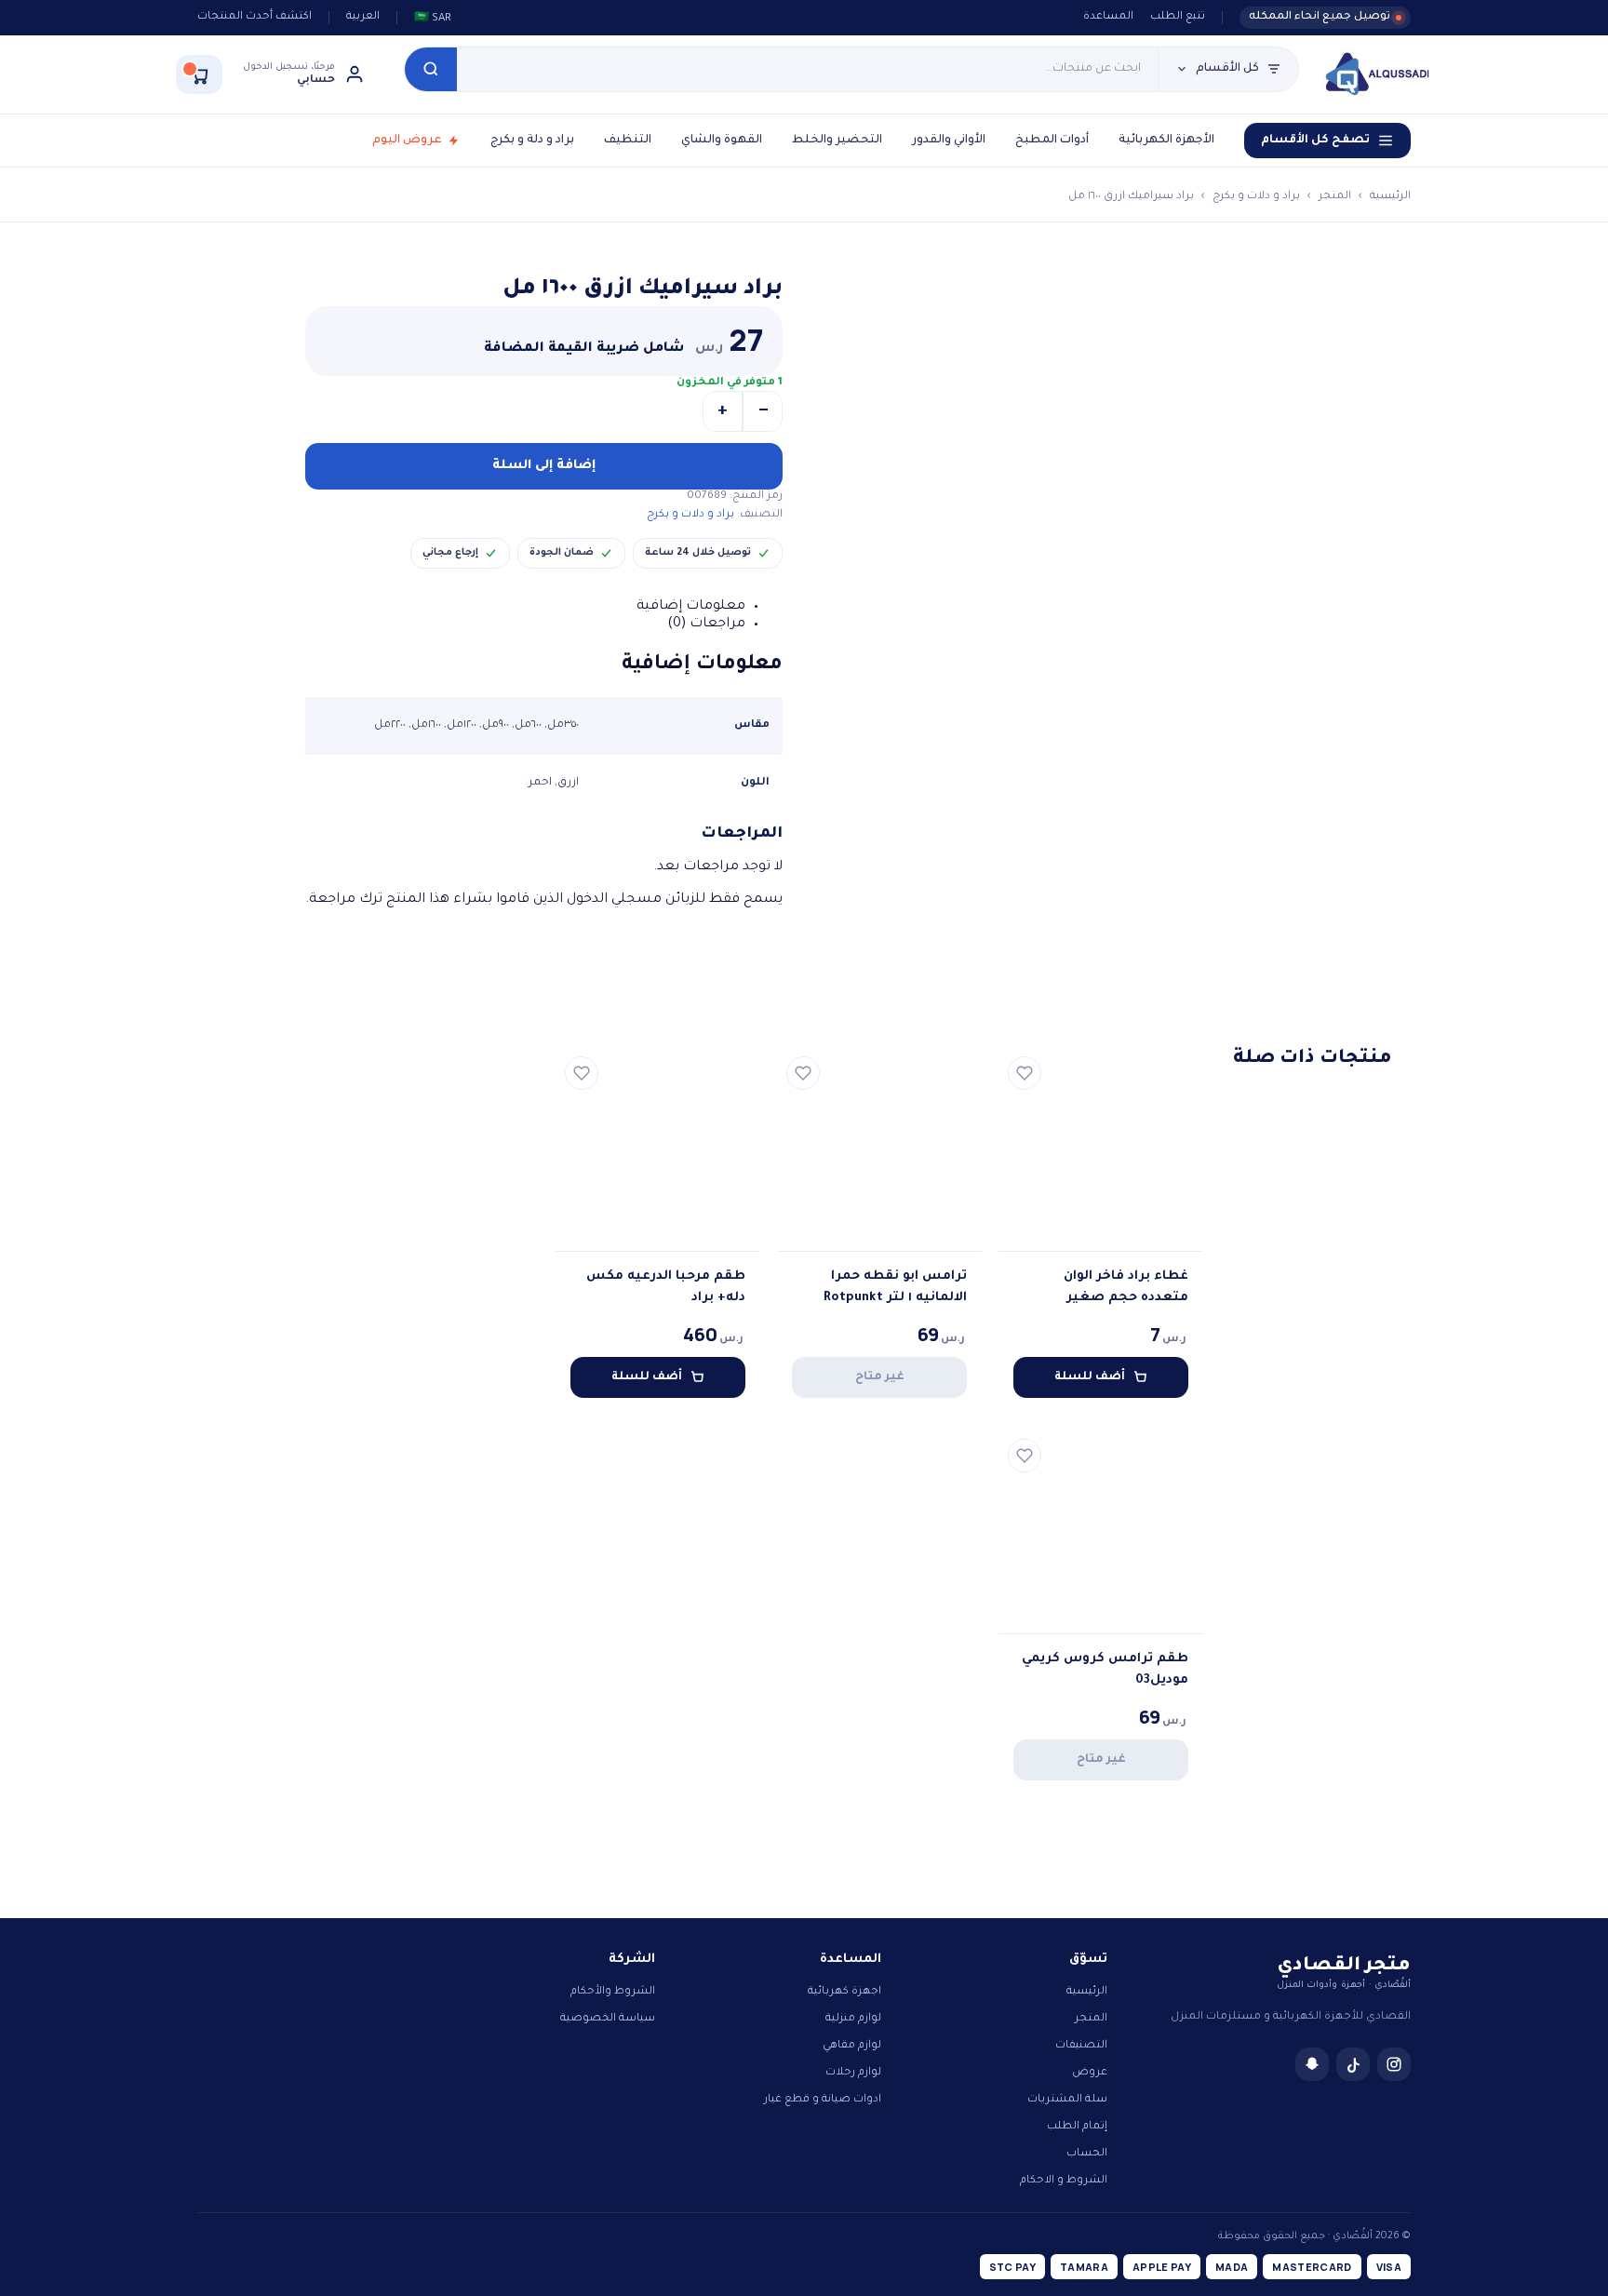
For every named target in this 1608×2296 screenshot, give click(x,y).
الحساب (1087, 2154)
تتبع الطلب (1178, 17)
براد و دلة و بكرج (532, 141)
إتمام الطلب (1077, 2127)
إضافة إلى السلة (544, 466)
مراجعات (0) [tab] (706, 624)
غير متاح (880, 1377)
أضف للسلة (1090, 1377)
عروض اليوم (407, 141)
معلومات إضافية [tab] (691, 607)
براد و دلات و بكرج (1256, 197)
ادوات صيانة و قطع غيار (823, 2100)
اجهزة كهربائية (844, 1992)
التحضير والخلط (837, 141)
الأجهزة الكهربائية (1166, 141)
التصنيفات (1081, 2046)
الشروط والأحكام (613, 1992)
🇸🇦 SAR (433, 19)
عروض (1090, 2073)
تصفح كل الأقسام (1315, 141)
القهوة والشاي (722, 141)
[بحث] (431, 69)
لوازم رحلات (853, 2073)
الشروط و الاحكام (1064, 2181)
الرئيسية (1390, 197)
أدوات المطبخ (1052, 141)
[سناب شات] (1312, 2064)
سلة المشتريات (1067, 2100)
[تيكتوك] (1353, 2064)
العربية (363, 17)
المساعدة (1108, 17)
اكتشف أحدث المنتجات (255, 17)
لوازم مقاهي (852, 2046)
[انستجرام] (1394, 2064)
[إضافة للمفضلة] (1025, 1073)
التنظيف (628, 141)
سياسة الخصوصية (608, 2019)
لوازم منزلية (853, 2019)
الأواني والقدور (949, 141)
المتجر (1335, 197)
